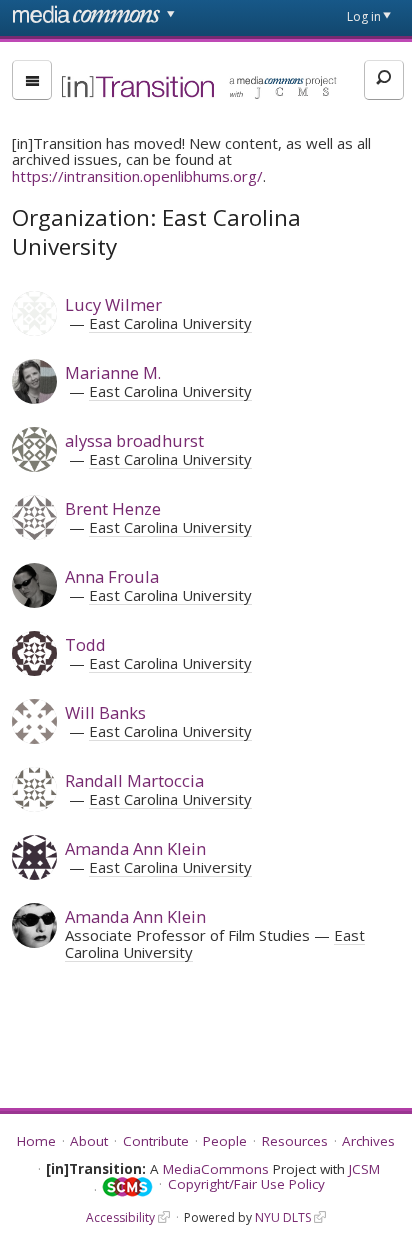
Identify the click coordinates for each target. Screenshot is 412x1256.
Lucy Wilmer (113, 304)
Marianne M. (113, 372)
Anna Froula (112, 576)
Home (36, 1141)
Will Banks (105, 712)
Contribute (156, 1141)
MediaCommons (216, 1169)
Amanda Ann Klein (135, 848)
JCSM (364, 1169)
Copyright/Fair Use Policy (246, 1184)
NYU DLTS (283, 1217)
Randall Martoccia (134, 780)
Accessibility (120, 1217)
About (89, 1141)
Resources (295, 1141)
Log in (364, 16)
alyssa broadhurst (134, 440)
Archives (368, 1141)
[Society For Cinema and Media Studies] (127, 1187)
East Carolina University (170, 323)
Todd (85, 644)
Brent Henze (113, 508)
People (225, 1141)
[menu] (32, 80)
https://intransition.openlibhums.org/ (137, 176)
